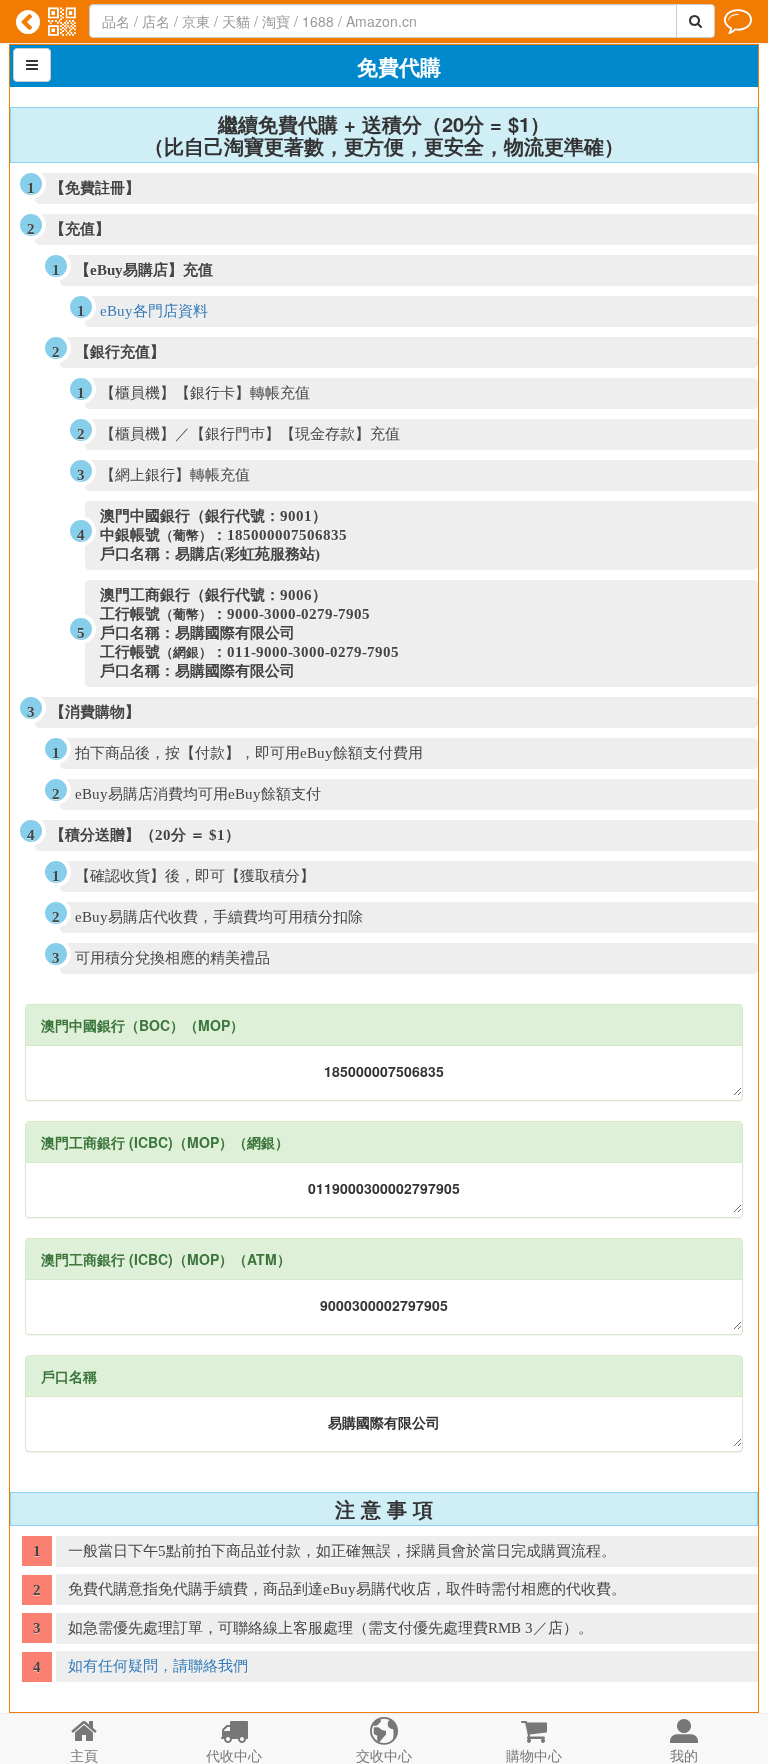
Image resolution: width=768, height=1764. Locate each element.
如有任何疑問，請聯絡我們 (158, 1666)
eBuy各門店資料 (154, 311)
